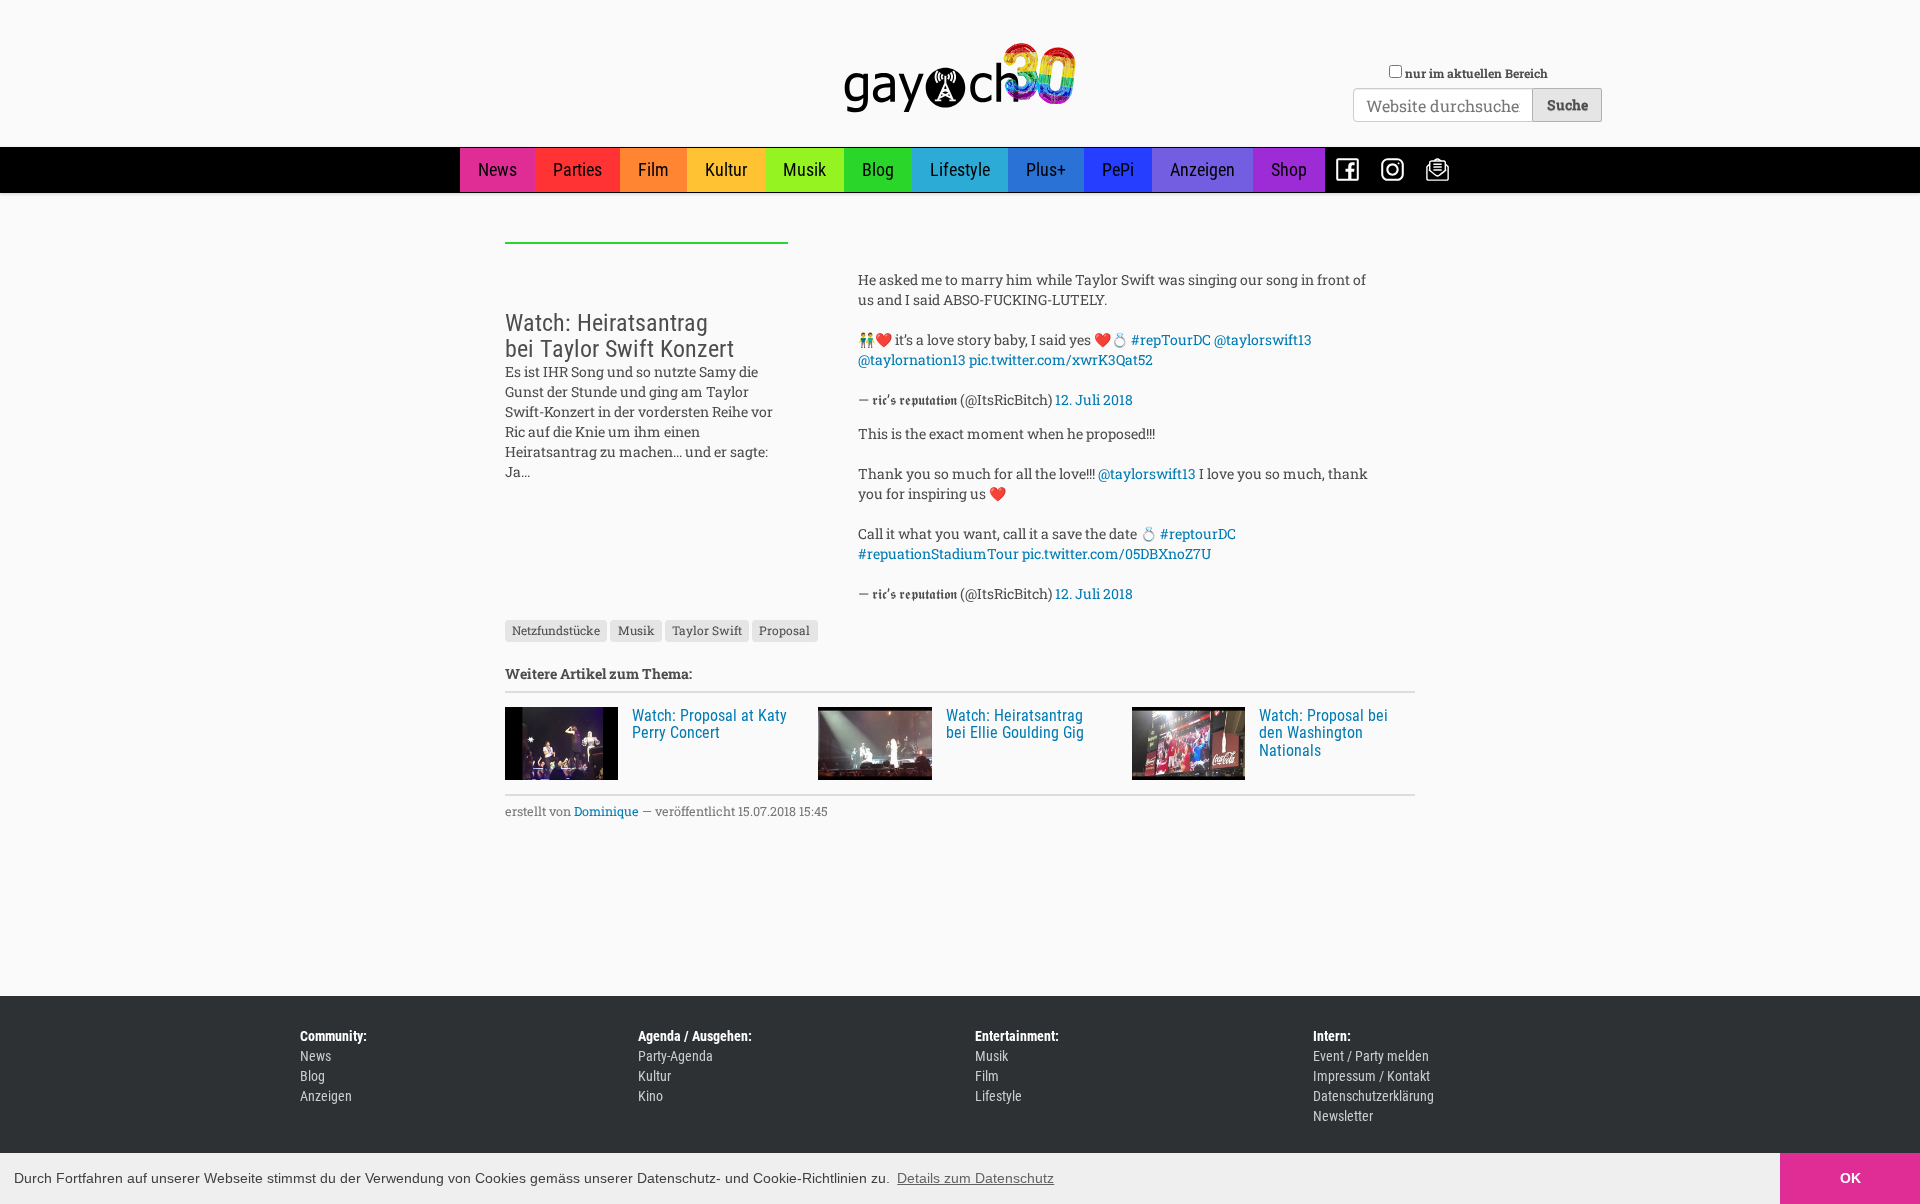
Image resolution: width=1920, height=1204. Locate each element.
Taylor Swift (707, 631)
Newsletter (1437, 169)
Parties (577, 169)
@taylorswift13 (1263, 339)
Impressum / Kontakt (1371, 1076)
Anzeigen (1202, 169)
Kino (650, 1096)
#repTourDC (1171, 339)
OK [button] (1850, 1178)
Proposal (784, 631)
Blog (878, 169)
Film (653, 169)
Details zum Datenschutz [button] (975, 1178)
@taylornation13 (912, 359)
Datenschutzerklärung (1373, 1096)
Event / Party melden (1371, 1056)
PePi (1118, 169)
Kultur (726, 169)
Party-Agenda (675, 1056)
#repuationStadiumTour (938, 553)
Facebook (1347, 169)
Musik (804, 169)
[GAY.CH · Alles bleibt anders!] (960, 78)
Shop (1289, 169)
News (497, 169)
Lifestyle (960, 169)
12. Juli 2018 (1094, 399)
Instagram (1392, 169)
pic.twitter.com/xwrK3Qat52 (1061, 359)
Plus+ (1046, 169)
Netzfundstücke (556, 631)
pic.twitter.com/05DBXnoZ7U (1116, 553)
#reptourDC (1198, 533)
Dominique (606, 811)
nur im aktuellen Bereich (1476, 73)
